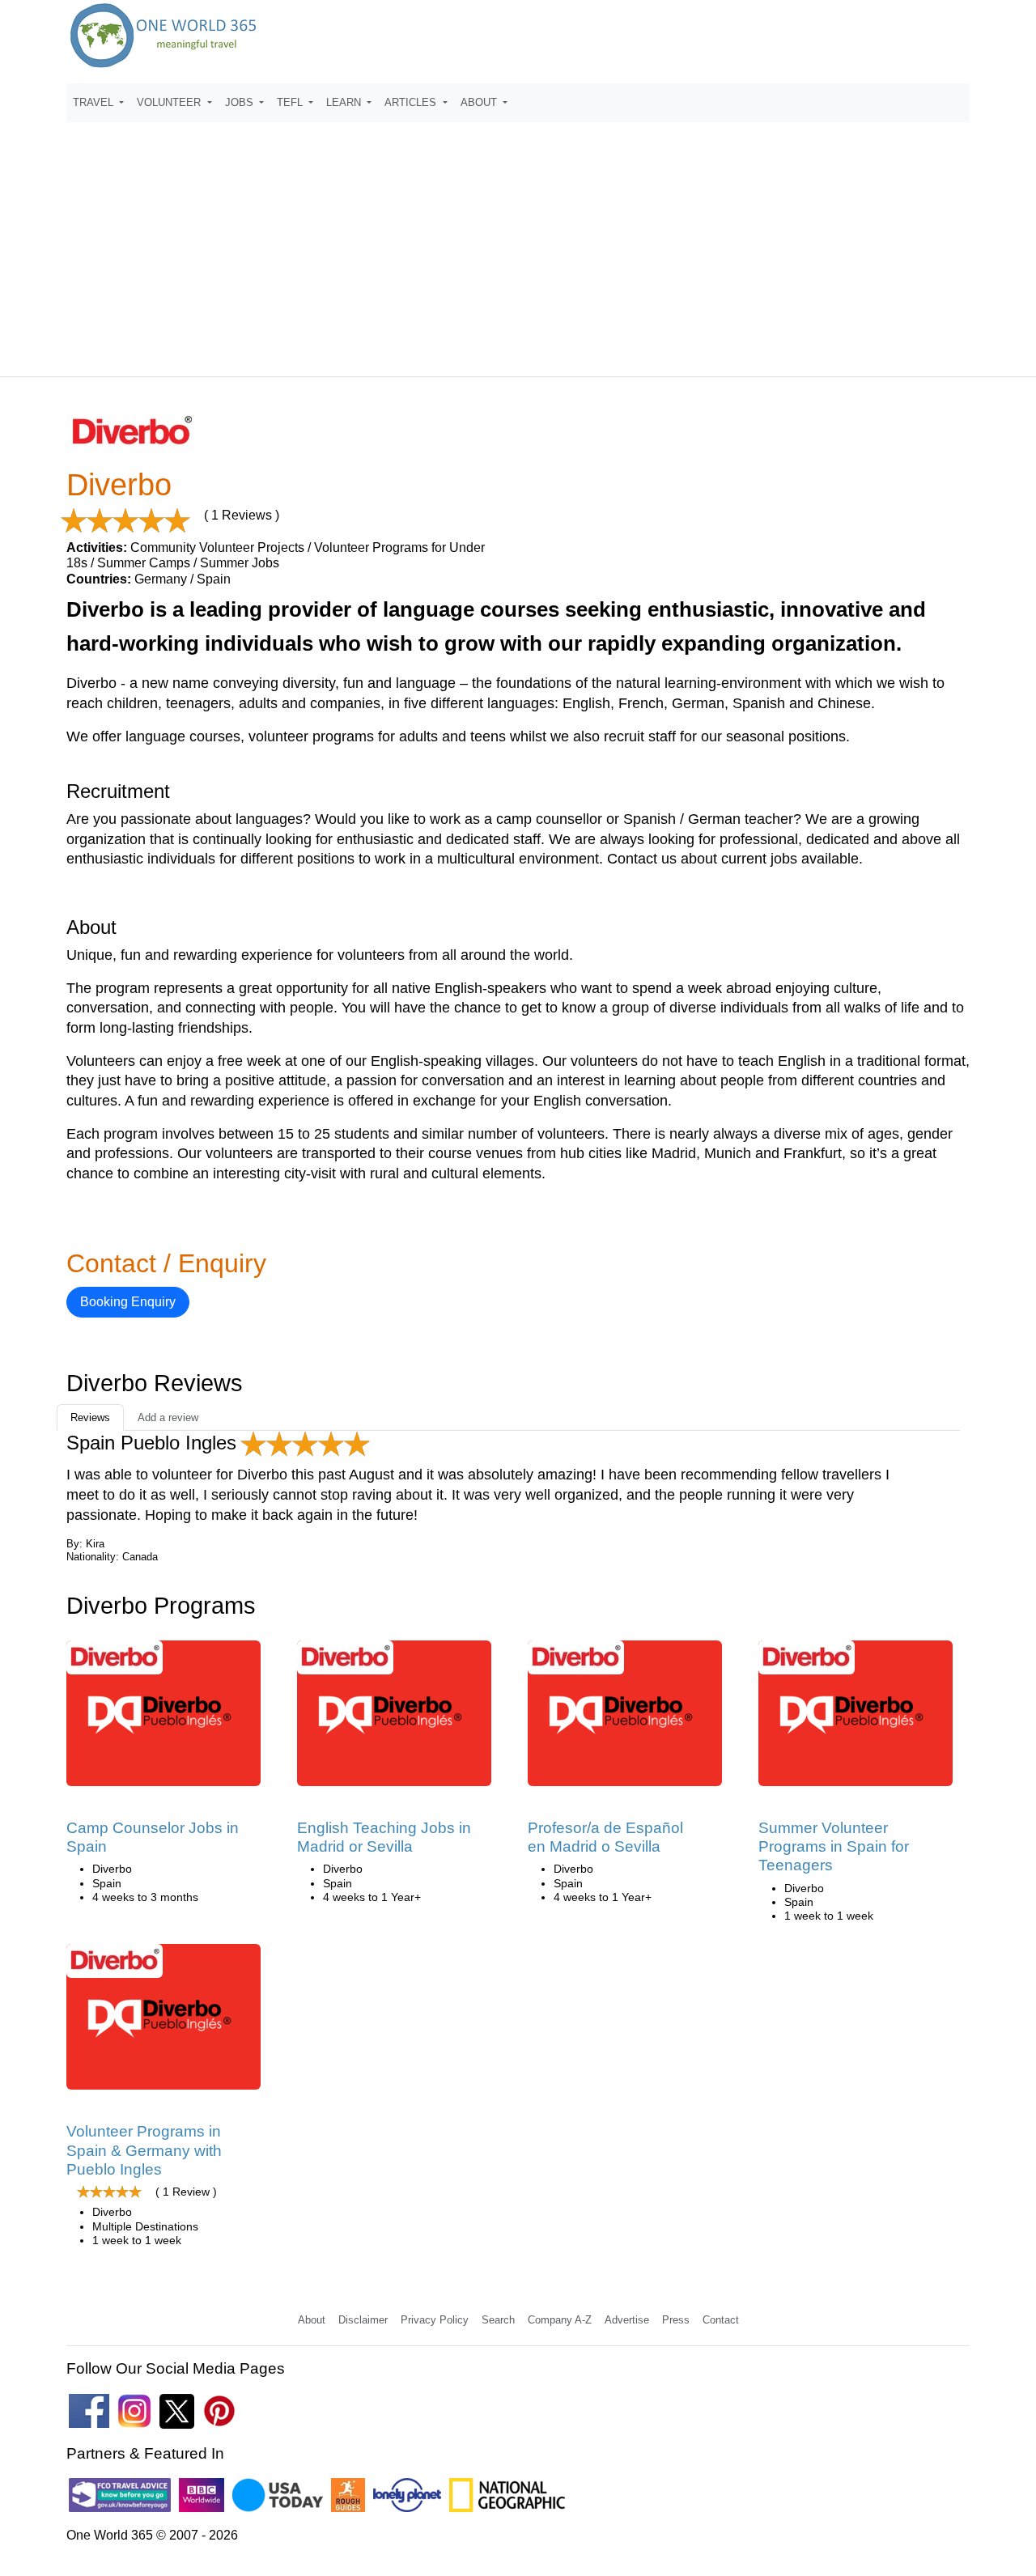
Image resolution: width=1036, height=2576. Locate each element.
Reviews (90, 1417)
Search (498, 2320)
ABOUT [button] (480, 102)
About (312, 2320)
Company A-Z (560, 2320)
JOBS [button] (241, 102)
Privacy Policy (435, 2320)
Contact (721, 2320)
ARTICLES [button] (412, 102)
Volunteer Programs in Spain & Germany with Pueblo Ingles (144, 2150)
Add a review (168, 1417)
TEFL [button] (291, 102)
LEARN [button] (345, 102)
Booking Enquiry (128, 1302)
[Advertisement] (518, 242)
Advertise (627, 2320)
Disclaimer (363, 2320)
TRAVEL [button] (95, 102)
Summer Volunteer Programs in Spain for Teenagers (834, 1847)
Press (676, 2320)
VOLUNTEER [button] (170, 102)
